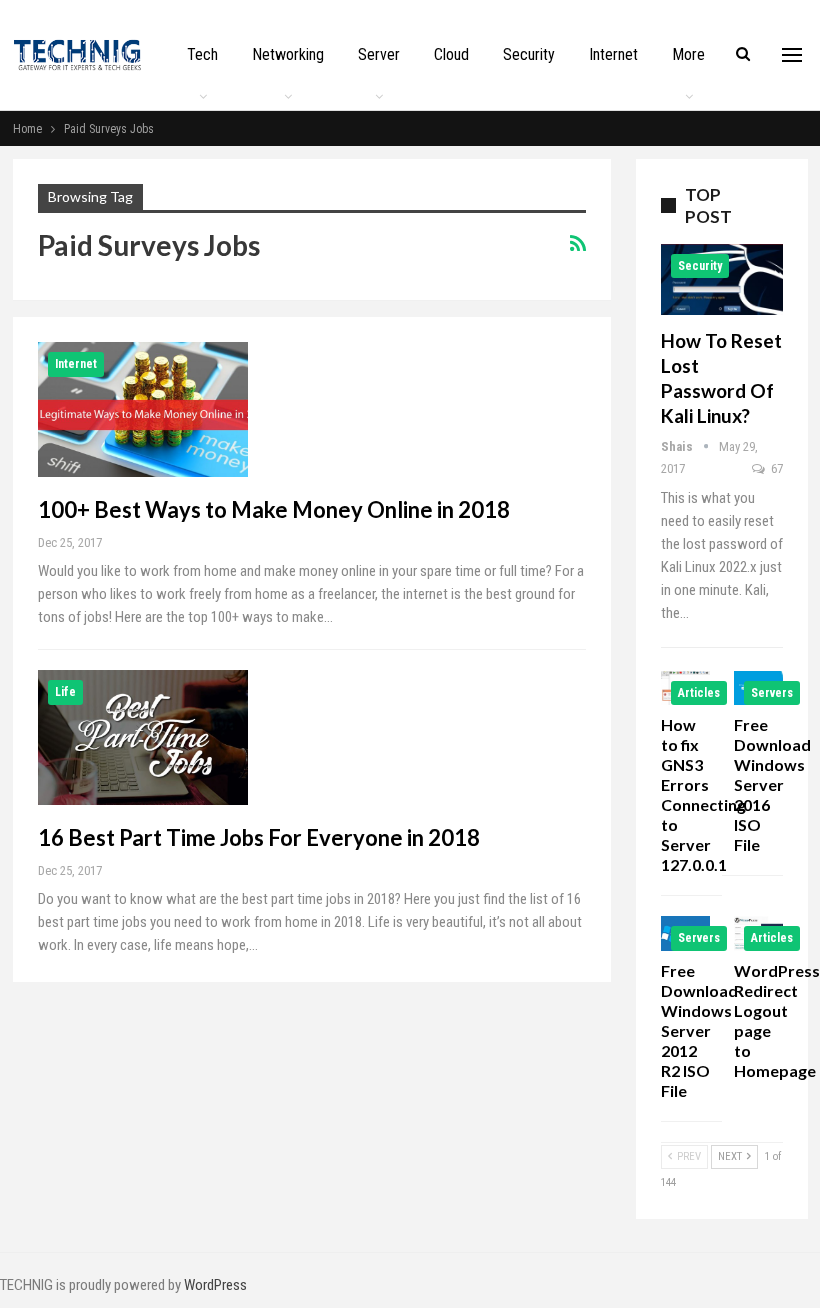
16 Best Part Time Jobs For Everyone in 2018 (259, 837)
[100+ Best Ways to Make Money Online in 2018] (143, 409)
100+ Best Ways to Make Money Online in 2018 (274, 509)
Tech (202, 54)
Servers (772, 693)
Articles (699, 693)
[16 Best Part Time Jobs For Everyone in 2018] (143, 737)
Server (379, 54)
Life (65, 692)
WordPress (215, 1285)
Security (529, 54)
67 (775, 468)
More (688, 54)
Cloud (451, 54)
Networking (288, 54)
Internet (613, 54)
